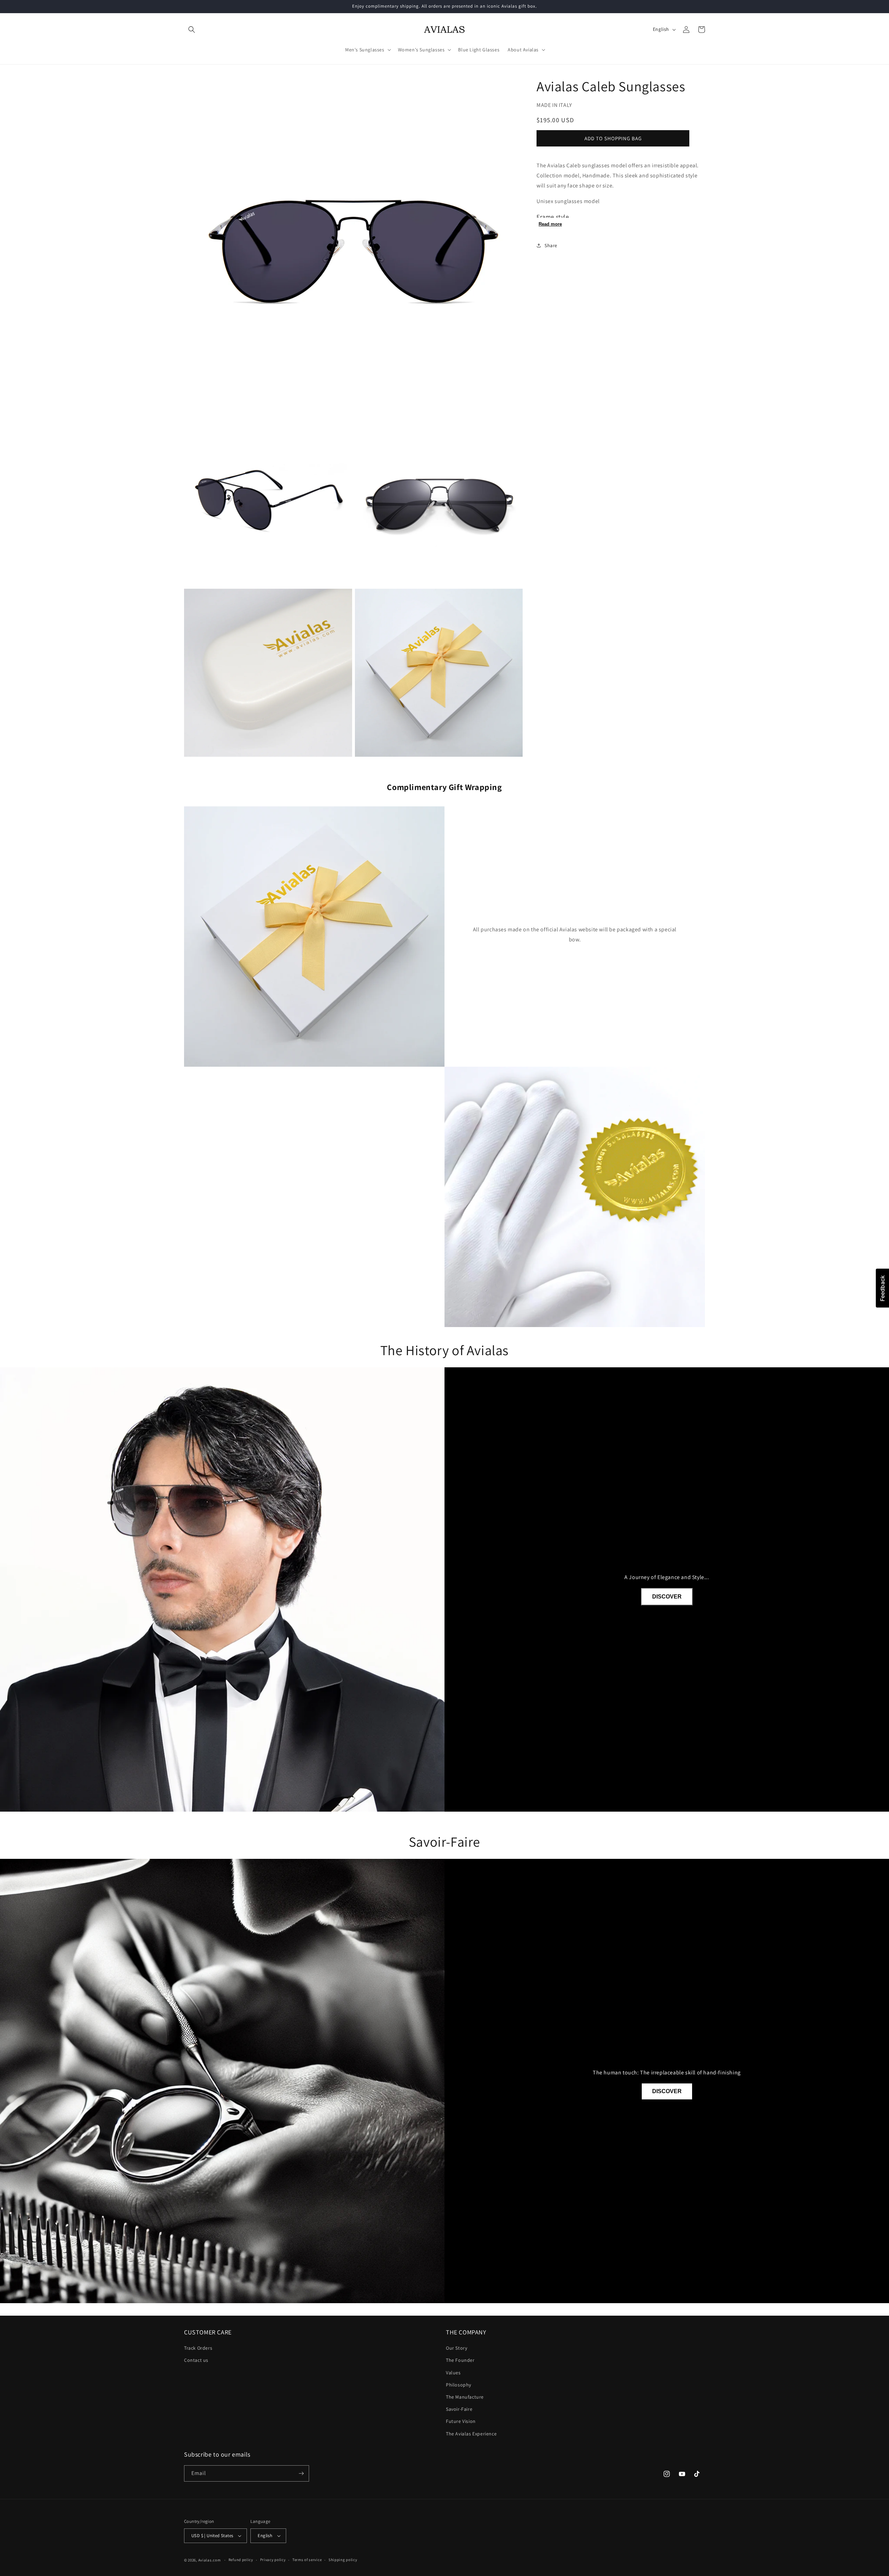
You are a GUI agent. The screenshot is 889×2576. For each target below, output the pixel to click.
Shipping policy (343, 2560)
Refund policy (241, 2560)
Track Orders (198, 2348)
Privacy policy (273, 2560)
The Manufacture (465, 2397)
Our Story (456, 2348)
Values (453, 2373)
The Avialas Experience (471, 2434)
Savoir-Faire (459, 2409)
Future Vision (461, 2421)
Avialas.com (210, 2560)
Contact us (196, 2360)
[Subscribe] (301, 2473)
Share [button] (551, 245)
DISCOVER (667, 1597)
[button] (192, 30)
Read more (550, 224)
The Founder (460, 2360)
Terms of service (307, 2560)
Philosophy (459, 2385)
